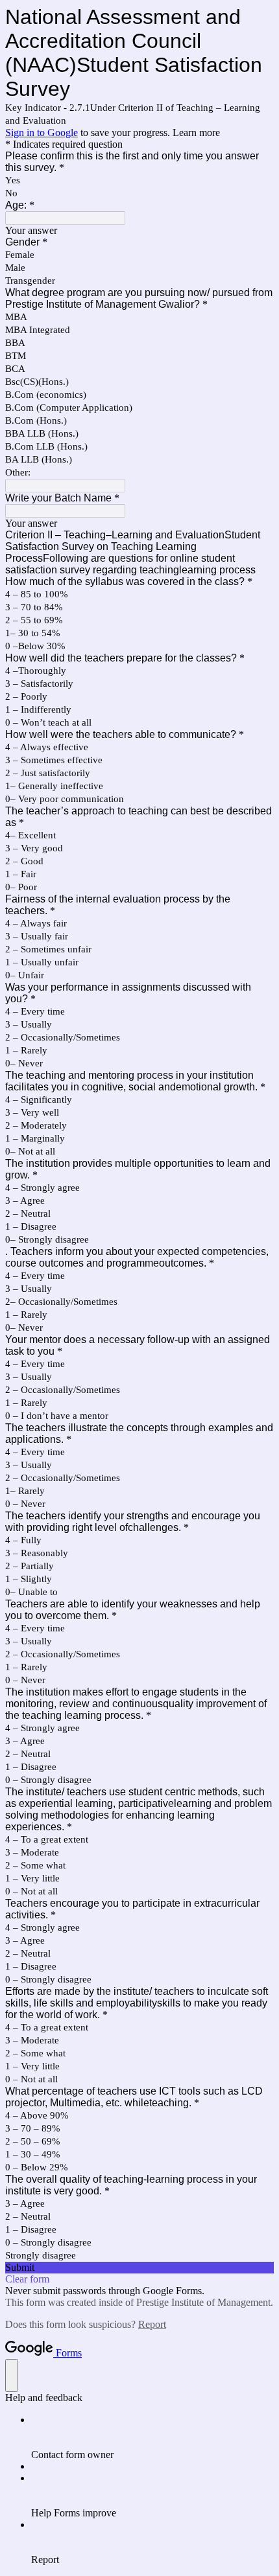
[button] (139, 2268)
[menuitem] (152, 2437)
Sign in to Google (42, 132)
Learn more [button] (196, 132)
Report (152, 2324)
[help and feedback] (12, 2375)
